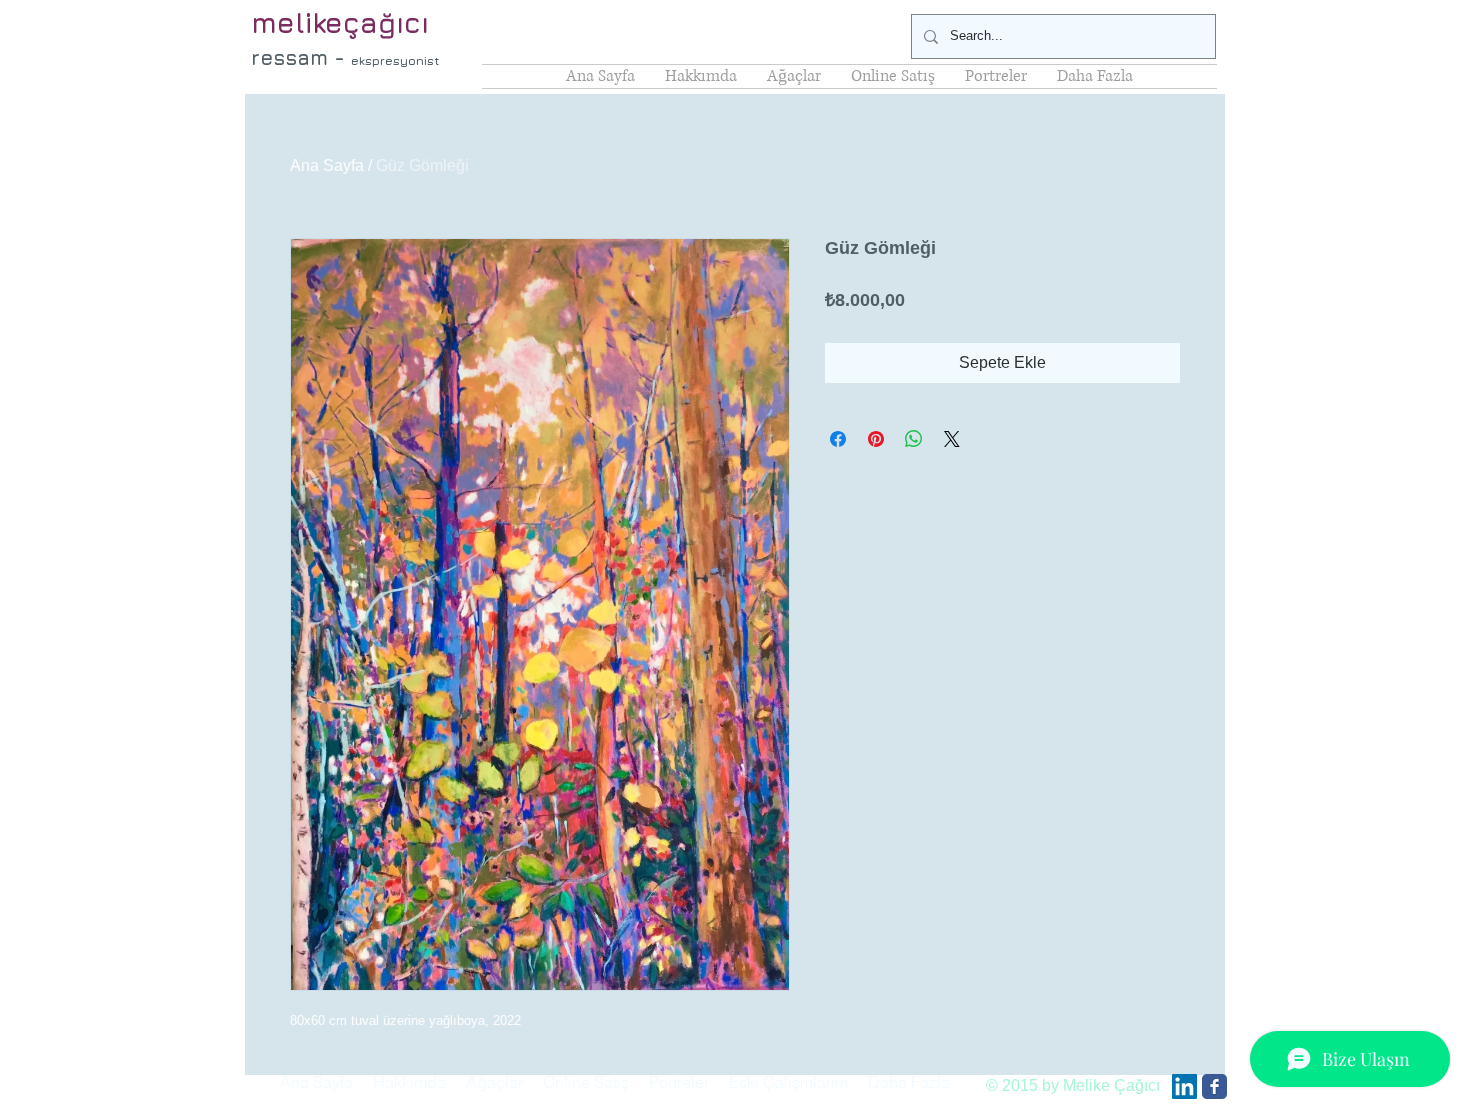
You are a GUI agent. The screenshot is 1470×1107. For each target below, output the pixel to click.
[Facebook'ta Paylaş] (838, 439)
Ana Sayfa (327, 165)
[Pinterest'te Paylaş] (876, 439)
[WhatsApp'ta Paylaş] (914, 439)
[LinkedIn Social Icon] (1184, 1086)
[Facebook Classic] (1214, 1086)
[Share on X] (952, 439)
